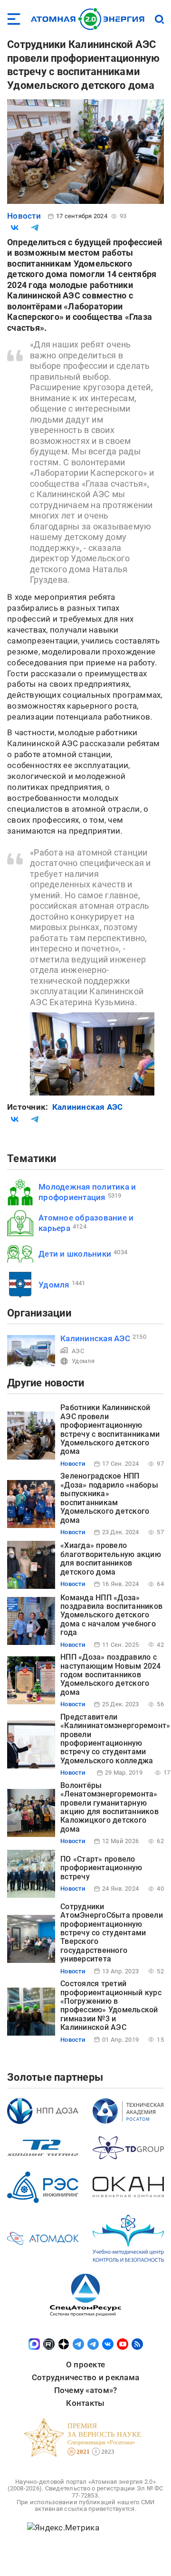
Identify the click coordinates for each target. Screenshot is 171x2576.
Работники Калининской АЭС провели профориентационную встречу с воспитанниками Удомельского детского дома (110, 1429)
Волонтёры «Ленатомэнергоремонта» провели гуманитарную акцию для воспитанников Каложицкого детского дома (109, 1807)
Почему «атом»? (86, 2390)
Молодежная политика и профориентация (87, 1192)
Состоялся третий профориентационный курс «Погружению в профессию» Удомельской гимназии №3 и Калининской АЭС (111, 2005)
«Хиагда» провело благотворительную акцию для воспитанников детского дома (111, 1558)
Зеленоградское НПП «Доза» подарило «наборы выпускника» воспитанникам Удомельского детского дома (109, 1498)
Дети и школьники (75, 1254)
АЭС (78, 1351)
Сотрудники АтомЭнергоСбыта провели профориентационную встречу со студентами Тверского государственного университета (112, 1933)
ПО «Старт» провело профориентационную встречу (101, 1868)
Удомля (54, 1285)
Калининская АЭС (88, 1107)
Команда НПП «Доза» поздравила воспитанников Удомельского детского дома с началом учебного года (111, 1615)
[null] (15, 228)
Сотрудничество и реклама (85, 2377)
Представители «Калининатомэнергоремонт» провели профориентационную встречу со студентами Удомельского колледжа (115, 1739)
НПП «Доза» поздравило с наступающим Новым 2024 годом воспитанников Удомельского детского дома (111, 1675)
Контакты (85, 2403)
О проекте (85, 2365)
